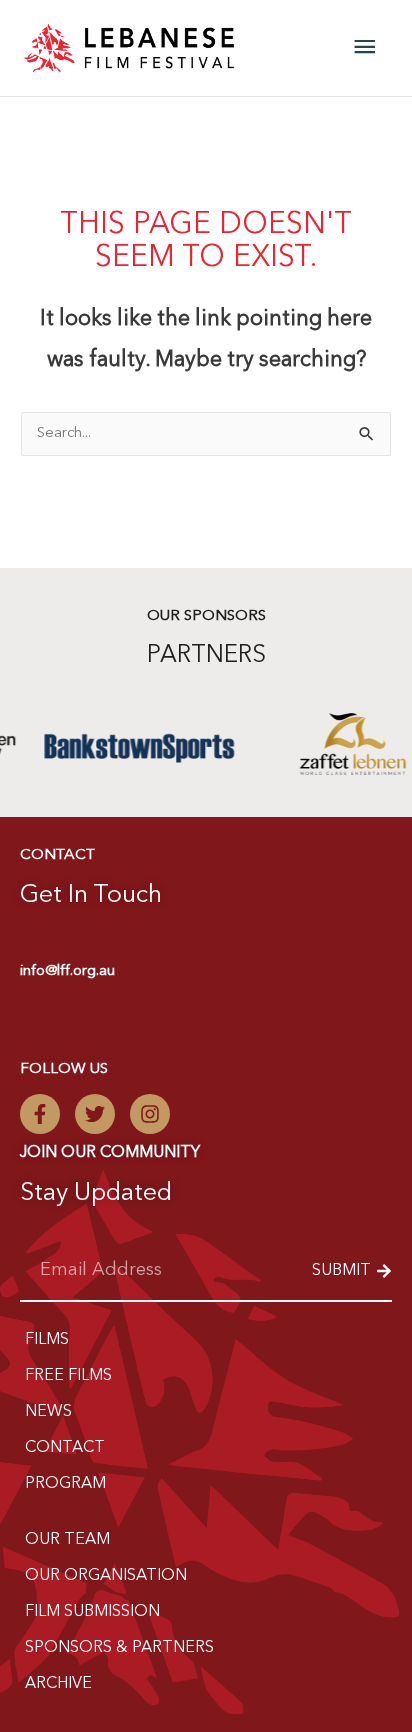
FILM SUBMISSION (92, 1612)
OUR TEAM (67, 1540)
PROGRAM (65, 1484)
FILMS (47, 1340)
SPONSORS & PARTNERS (119, 1648)
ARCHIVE (58, 1684)
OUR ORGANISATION (106, 1576)
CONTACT (65, 1448)
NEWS (48, 1412)
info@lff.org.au (67, 971)
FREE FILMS (68, 1376)
